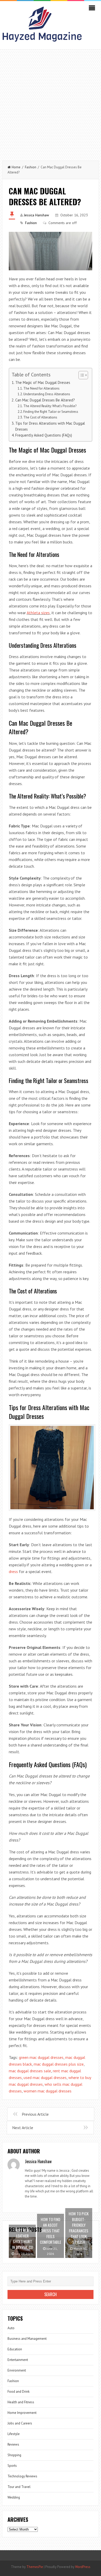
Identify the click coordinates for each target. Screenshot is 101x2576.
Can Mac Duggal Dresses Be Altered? (45, 400)
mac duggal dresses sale (30, 2071)
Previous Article (35, 2114)
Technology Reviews (22, 2476)
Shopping (14, 2455)
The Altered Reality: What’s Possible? (50, 406)
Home (16, 167)
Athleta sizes (38, 613)
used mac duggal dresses (45, 2077)
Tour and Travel (19, 2487)
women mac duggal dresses (48, 2091)
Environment (17, 2370)
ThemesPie (35, 2567)
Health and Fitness (21, 2402)
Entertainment (18, 2360)
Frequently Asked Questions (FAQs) (44, 435)
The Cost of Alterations (40, 417)
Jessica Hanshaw (36, 215)
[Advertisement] (51, 102)
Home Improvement (22, 2413)
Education (15, 2349)
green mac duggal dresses (41, 2057)
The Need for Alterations (41, 388)
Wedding (14, 2497)
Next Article (23, 2128)
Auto (11, 2328)
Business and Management (27, 2339)
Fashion (31, 167)
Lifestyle (14, 2434)
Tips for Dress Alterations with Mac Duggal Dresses (50, 426)
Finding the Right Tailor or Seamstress (51, 412)
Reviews (13, 2444)
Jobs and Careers (20, 2423)
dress (13, 1571)
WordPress (83, 2567)
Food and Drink (19, 2392)
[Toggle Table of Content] (81, 375)
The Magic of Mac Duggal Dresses (43, 382)
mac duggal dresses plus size (59, 2064)
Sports (12, 2466)
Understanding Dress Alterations (47, 394)
